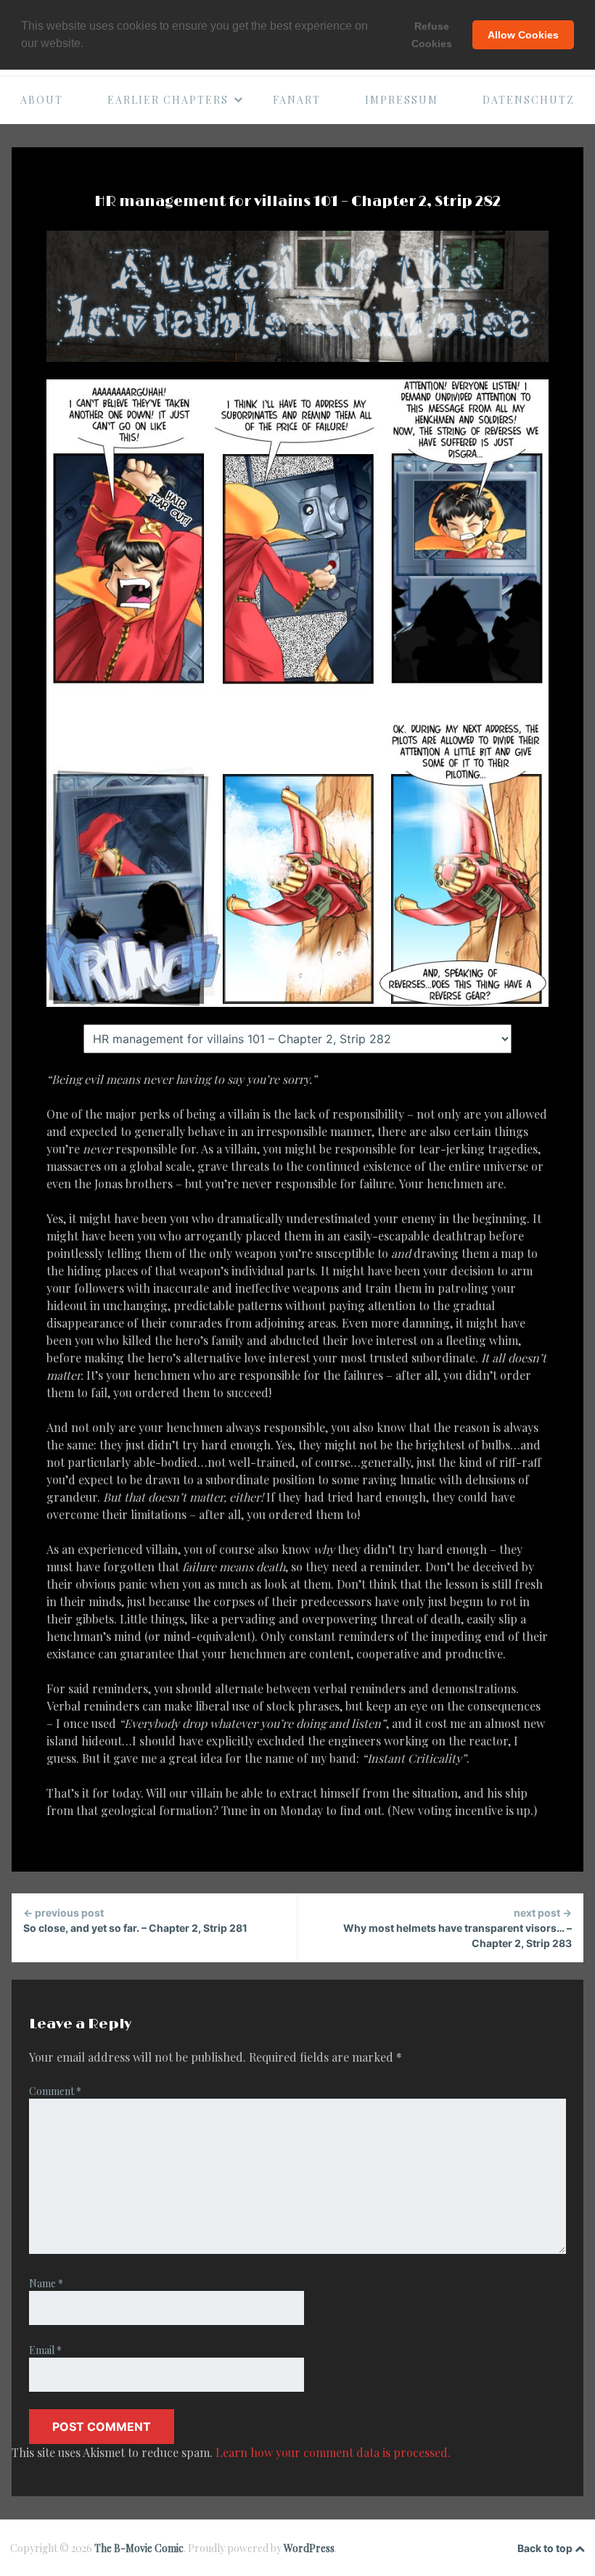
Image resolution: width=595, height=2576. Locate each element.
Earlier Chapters (168, 100)
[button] (89, 44)
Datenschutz (529, 100)
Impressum (402, 100)
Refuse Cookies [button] (432, 35)
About (42, 100)
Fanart (297, 100)
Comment (55, 2091)
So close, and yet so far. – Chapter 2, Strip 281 (135, 1920)
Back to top (546, 2548)
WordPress (309, 2548)
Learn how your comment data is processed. (333, 2452)
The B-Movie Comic (139, 2548)
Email (45, 2350)
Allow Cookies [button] (523, 35)
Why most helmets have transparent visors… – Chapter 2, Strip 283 (457, 1928)
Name (46, 2283)
